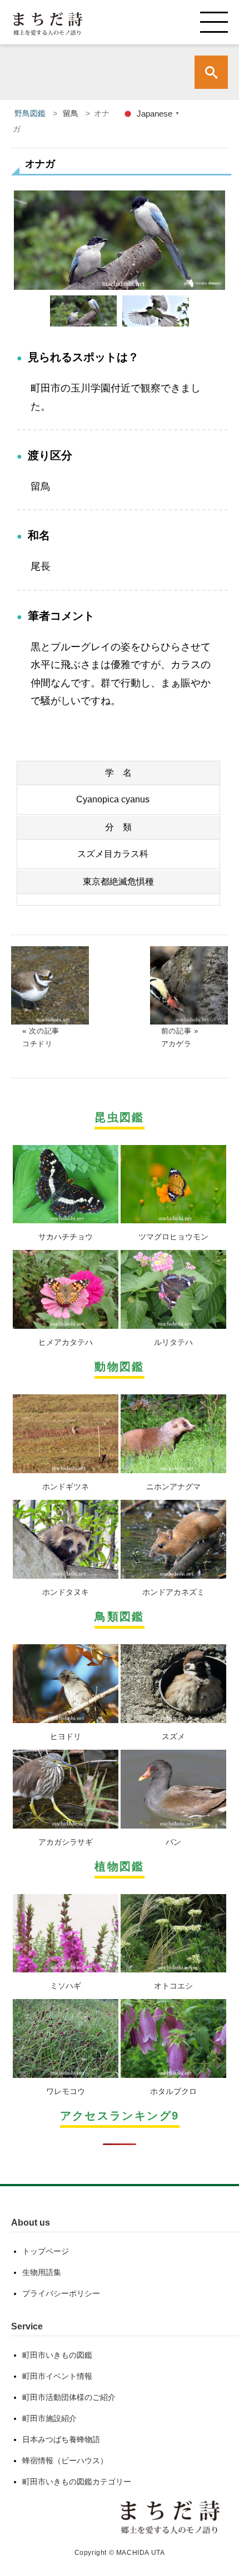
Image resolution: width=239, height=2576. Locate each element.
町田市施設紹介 (49, 2418)
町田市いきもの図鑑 (57, 2355)
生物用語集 (42, 2272)
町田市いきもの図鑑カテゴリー (77, 2482)
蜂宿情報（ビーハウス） (65, 2460)
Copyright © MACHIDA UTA (120, 2553)
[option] (120, 240)
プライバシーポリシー (61, 2293)
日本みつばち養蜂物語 (61, 2439)
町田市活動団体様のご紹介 (69, 2397)
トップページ (46, 2251)
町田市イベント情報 (57, 2376)
